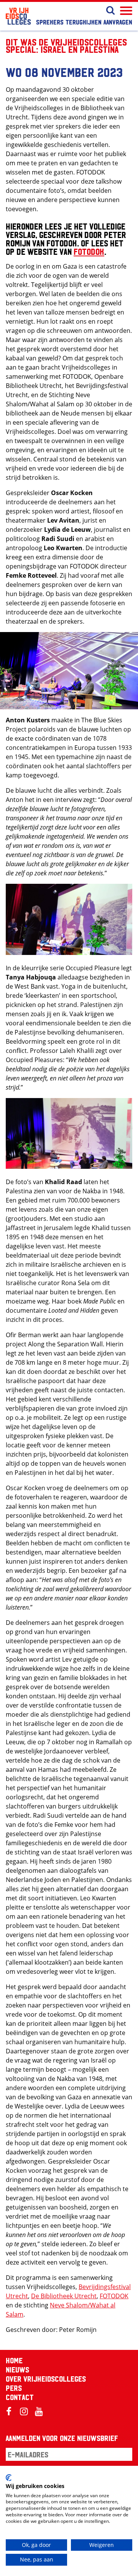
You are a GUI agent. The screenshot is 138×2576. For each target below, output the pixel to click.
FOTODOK (89, 251)
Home (14, 2360)
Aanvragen (118, 22)
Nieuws (17, 2369)
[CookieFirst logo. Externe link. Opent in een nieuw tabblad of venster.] (9, 2478)
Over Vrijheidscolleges (46, 2379)
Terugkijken (84, 22)
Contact (20, 2397)
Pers (14, 2388)
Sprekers (50, 22)
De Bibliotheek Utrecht (64, 2296)
